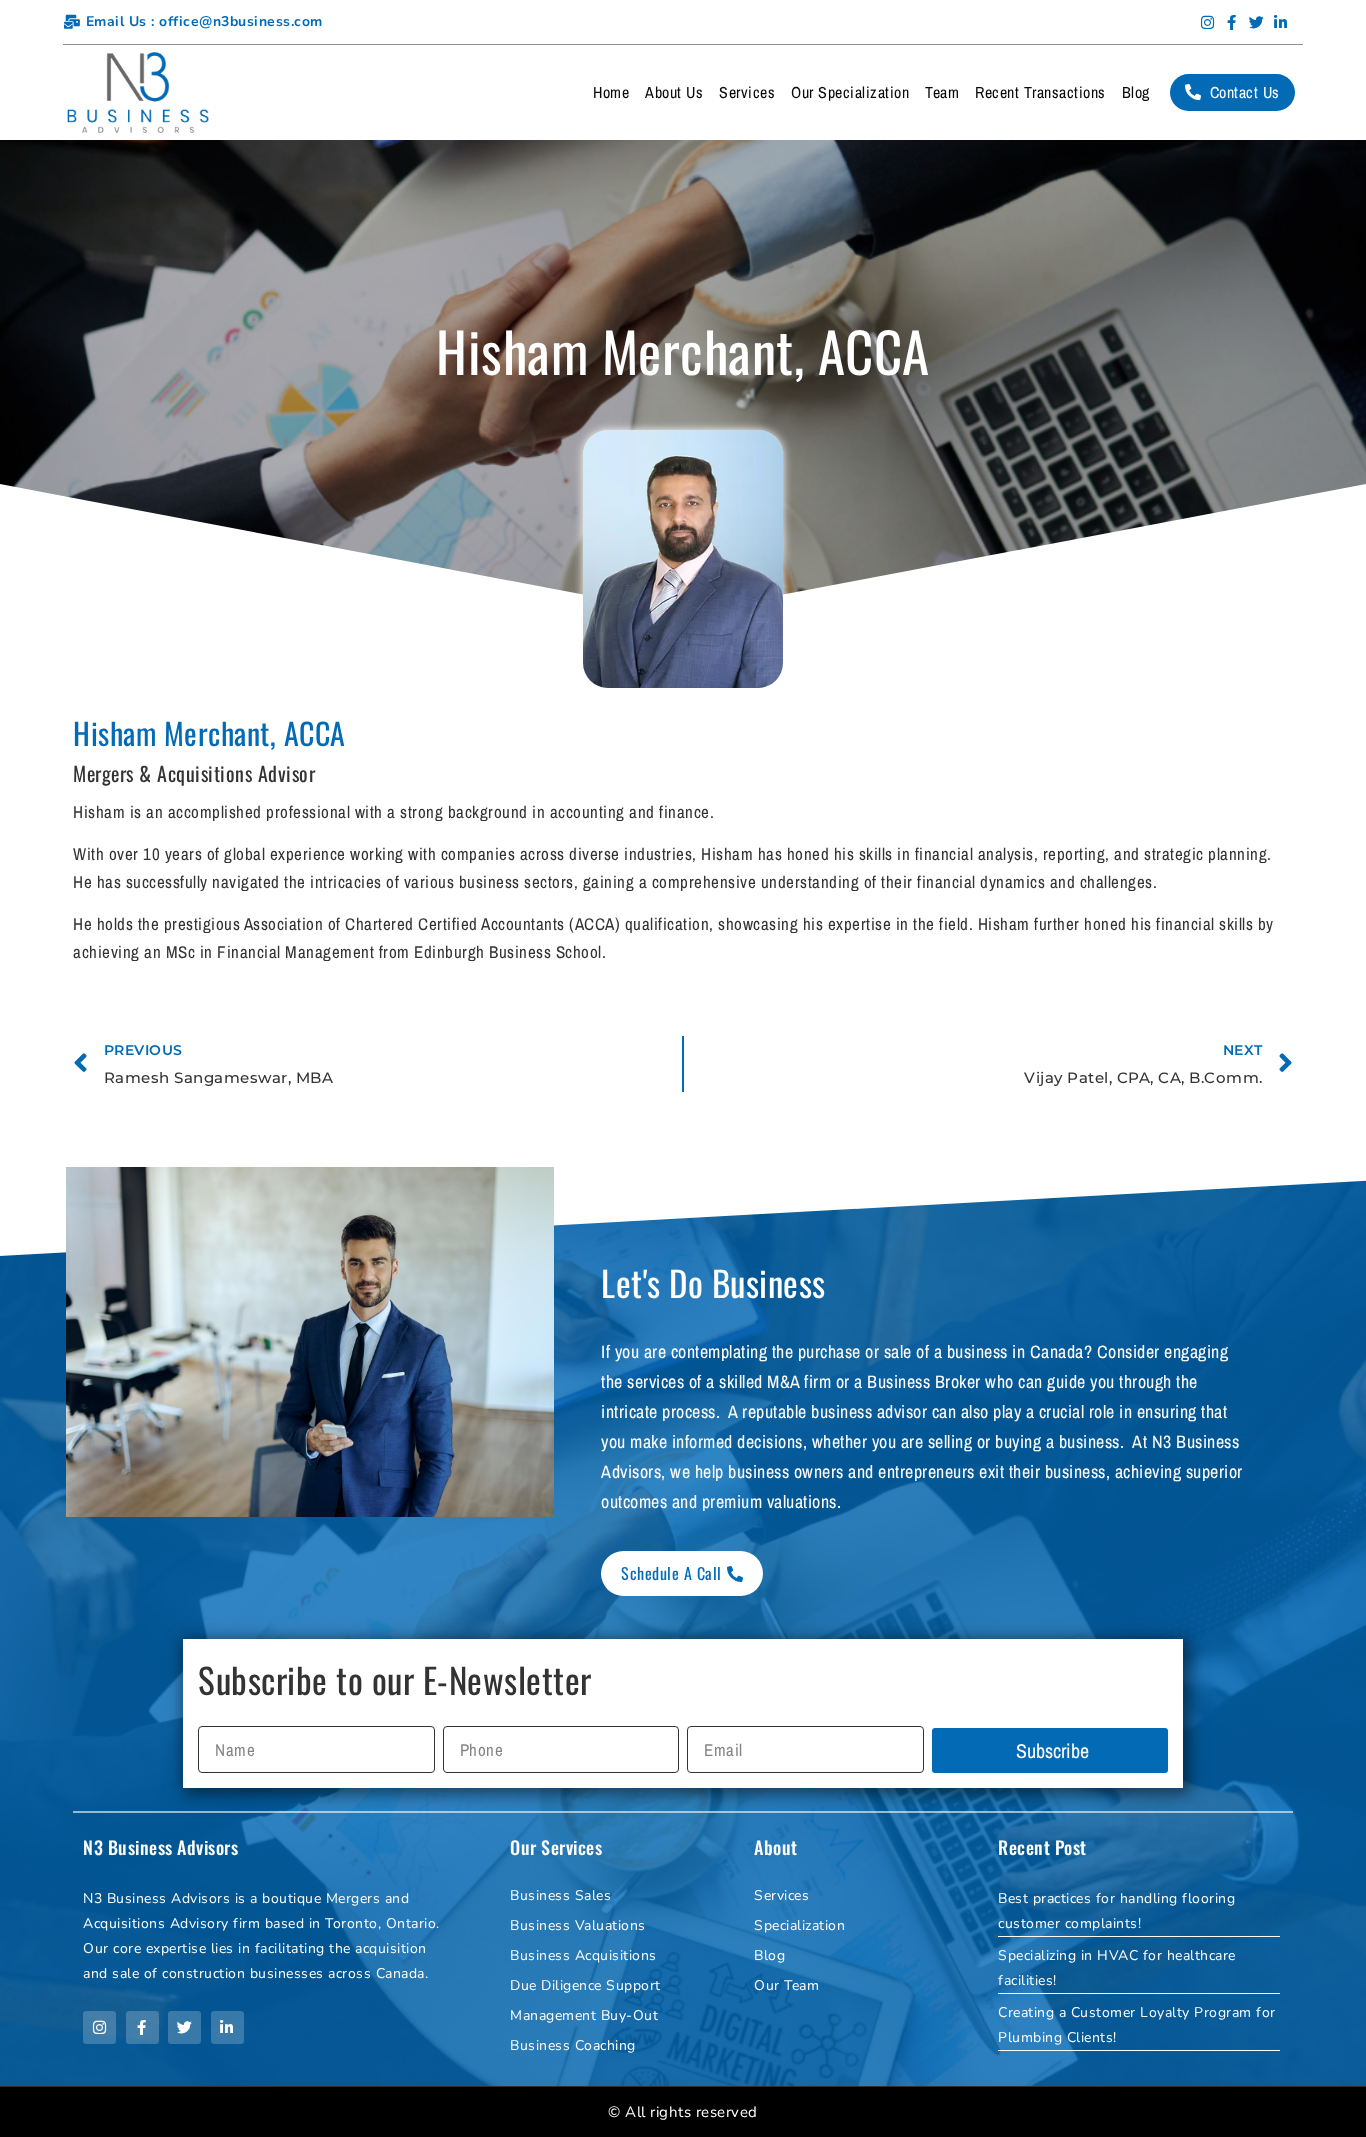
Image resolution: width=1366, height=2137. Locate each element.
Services (747, 92)
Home (611, 92)
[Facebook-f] (1232, 22)
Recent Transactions (1040, 92)
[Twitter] (1257, 22)
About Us (674, 92)
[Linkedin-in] (1281, 22)
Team (942, 92)
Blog (1136, 92)
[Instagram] (1208, 22)
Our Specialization (850, 92)
